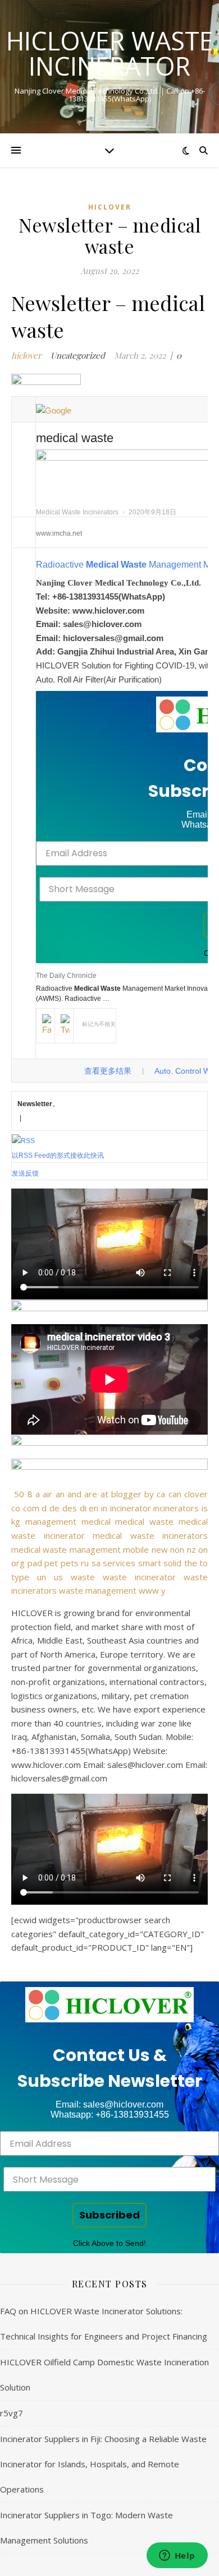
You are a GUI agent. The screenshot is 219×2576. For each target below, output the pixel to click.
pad (35, 1563)
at (104, 1494)
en (93, 1508)
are (91, 1494)
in (104, 1508)
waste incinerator (139, 1577)
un (42, 1577)
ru (85, 1563)
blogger (126, 1494)
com (31, 1508)
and (74, 1494)
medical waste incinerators (150, 1535)
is (205, 1508)
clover (196, 1494)
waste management (98, 1590)
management (51, 1521)
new (160, 1549)
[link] (109, 2005)
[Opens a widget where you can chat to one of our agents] (177, 2556)
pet (51, 1563)
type (20, 1577)
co (16, 1508)
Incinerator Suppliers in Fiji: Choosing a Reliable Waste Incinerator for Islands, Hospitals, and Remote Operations (103, 2464)
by (149, 1494)
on (203, 1549)
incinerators (176, 1508)
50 (19, 1494)
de (54, 1508)
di (83, 1508)
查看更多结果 (108, 1071)
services (119, 1563)
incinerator (131, 1508)
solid (172, 1563)
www (149, 1590)
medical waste (144, 1521)
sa (96, 1563)
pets (70, 1563)
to (204, 1563)
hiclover (110, 207)
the (191, 1563)
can (175, 1494)
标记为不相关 (99, 1024)
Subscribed (109, 2215)
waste (83, 1577)
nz (191, 1549)
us (58, 1577)
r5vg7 (12, 2413)
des (70, 1508)
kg (16, 1521)
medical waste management (66, 1549)
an (60, 1494)
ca (161, 1494)
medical (96, 1521)
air (47, 1494)
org (18, 1563)
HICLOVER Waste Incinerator (110, 53)
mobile (136, 1549)
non (177, 1549)
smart (150, 1563)
